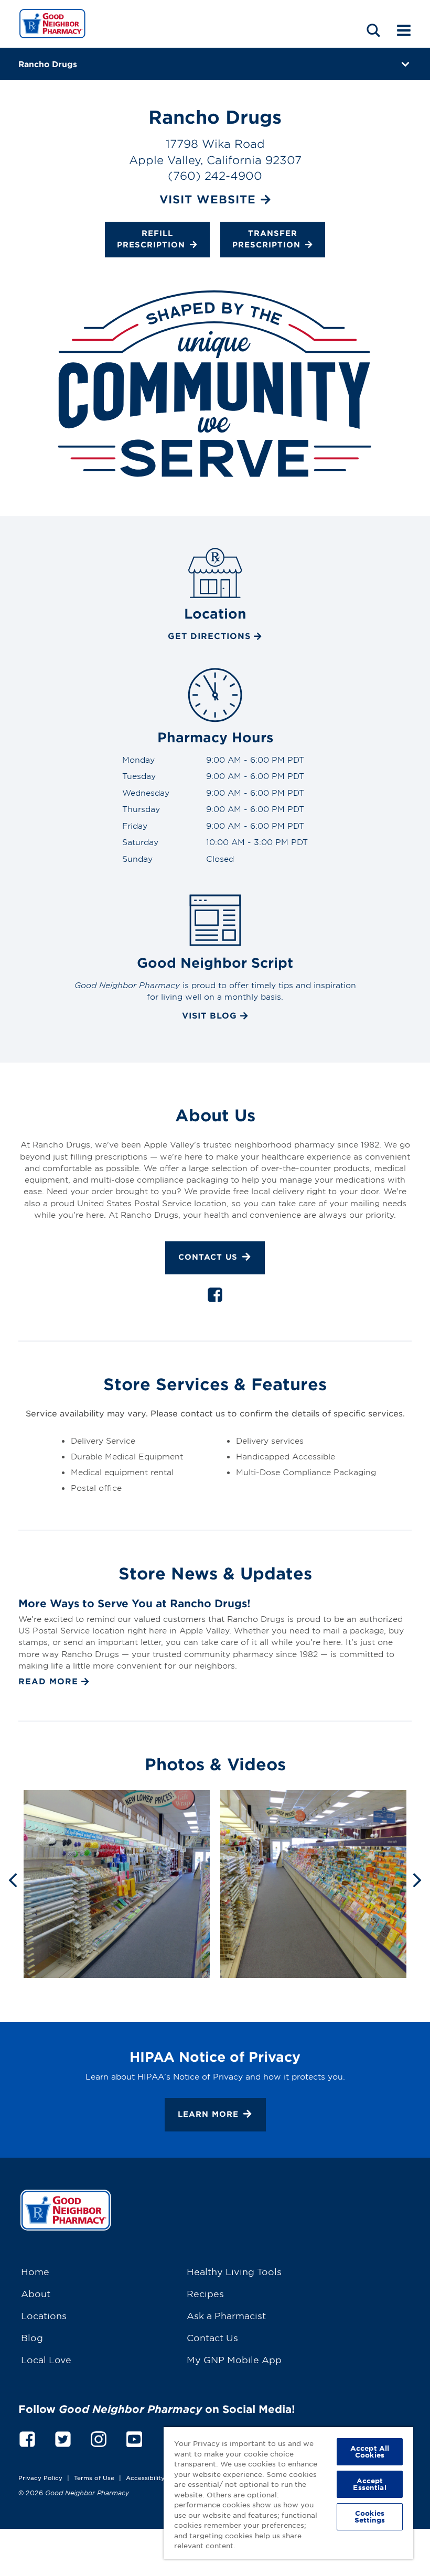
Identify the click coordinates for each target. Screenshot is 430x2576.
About (36, 2293)
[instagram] (99, 2438)
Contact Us (208, 1257)
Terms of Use (94, 2477)
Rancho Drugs (48, 64)
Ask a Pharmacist (226, 2315)
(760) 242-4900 (215, 175)
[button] (373, 30)
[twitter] (63, 2438)
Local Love (46, 2359)
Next (417, 1879)
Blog (32, 2337)
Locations (44, 2315)
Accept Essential (369, 2484)
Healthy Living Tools (234, 2271)
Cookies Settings (370, 2517)
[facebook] (215, 1297)
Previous (13, 1879)
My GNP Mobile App (234, 2359)
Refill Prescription (151, 239)
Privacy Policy (40, 2477)
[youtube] (134, 2438)
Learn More (208, 2114)
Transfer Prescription (266, 239)
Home (35, 2271)
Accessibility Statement (162, 2477)
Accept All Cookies (370, 2451)
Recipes (205, 2293)
